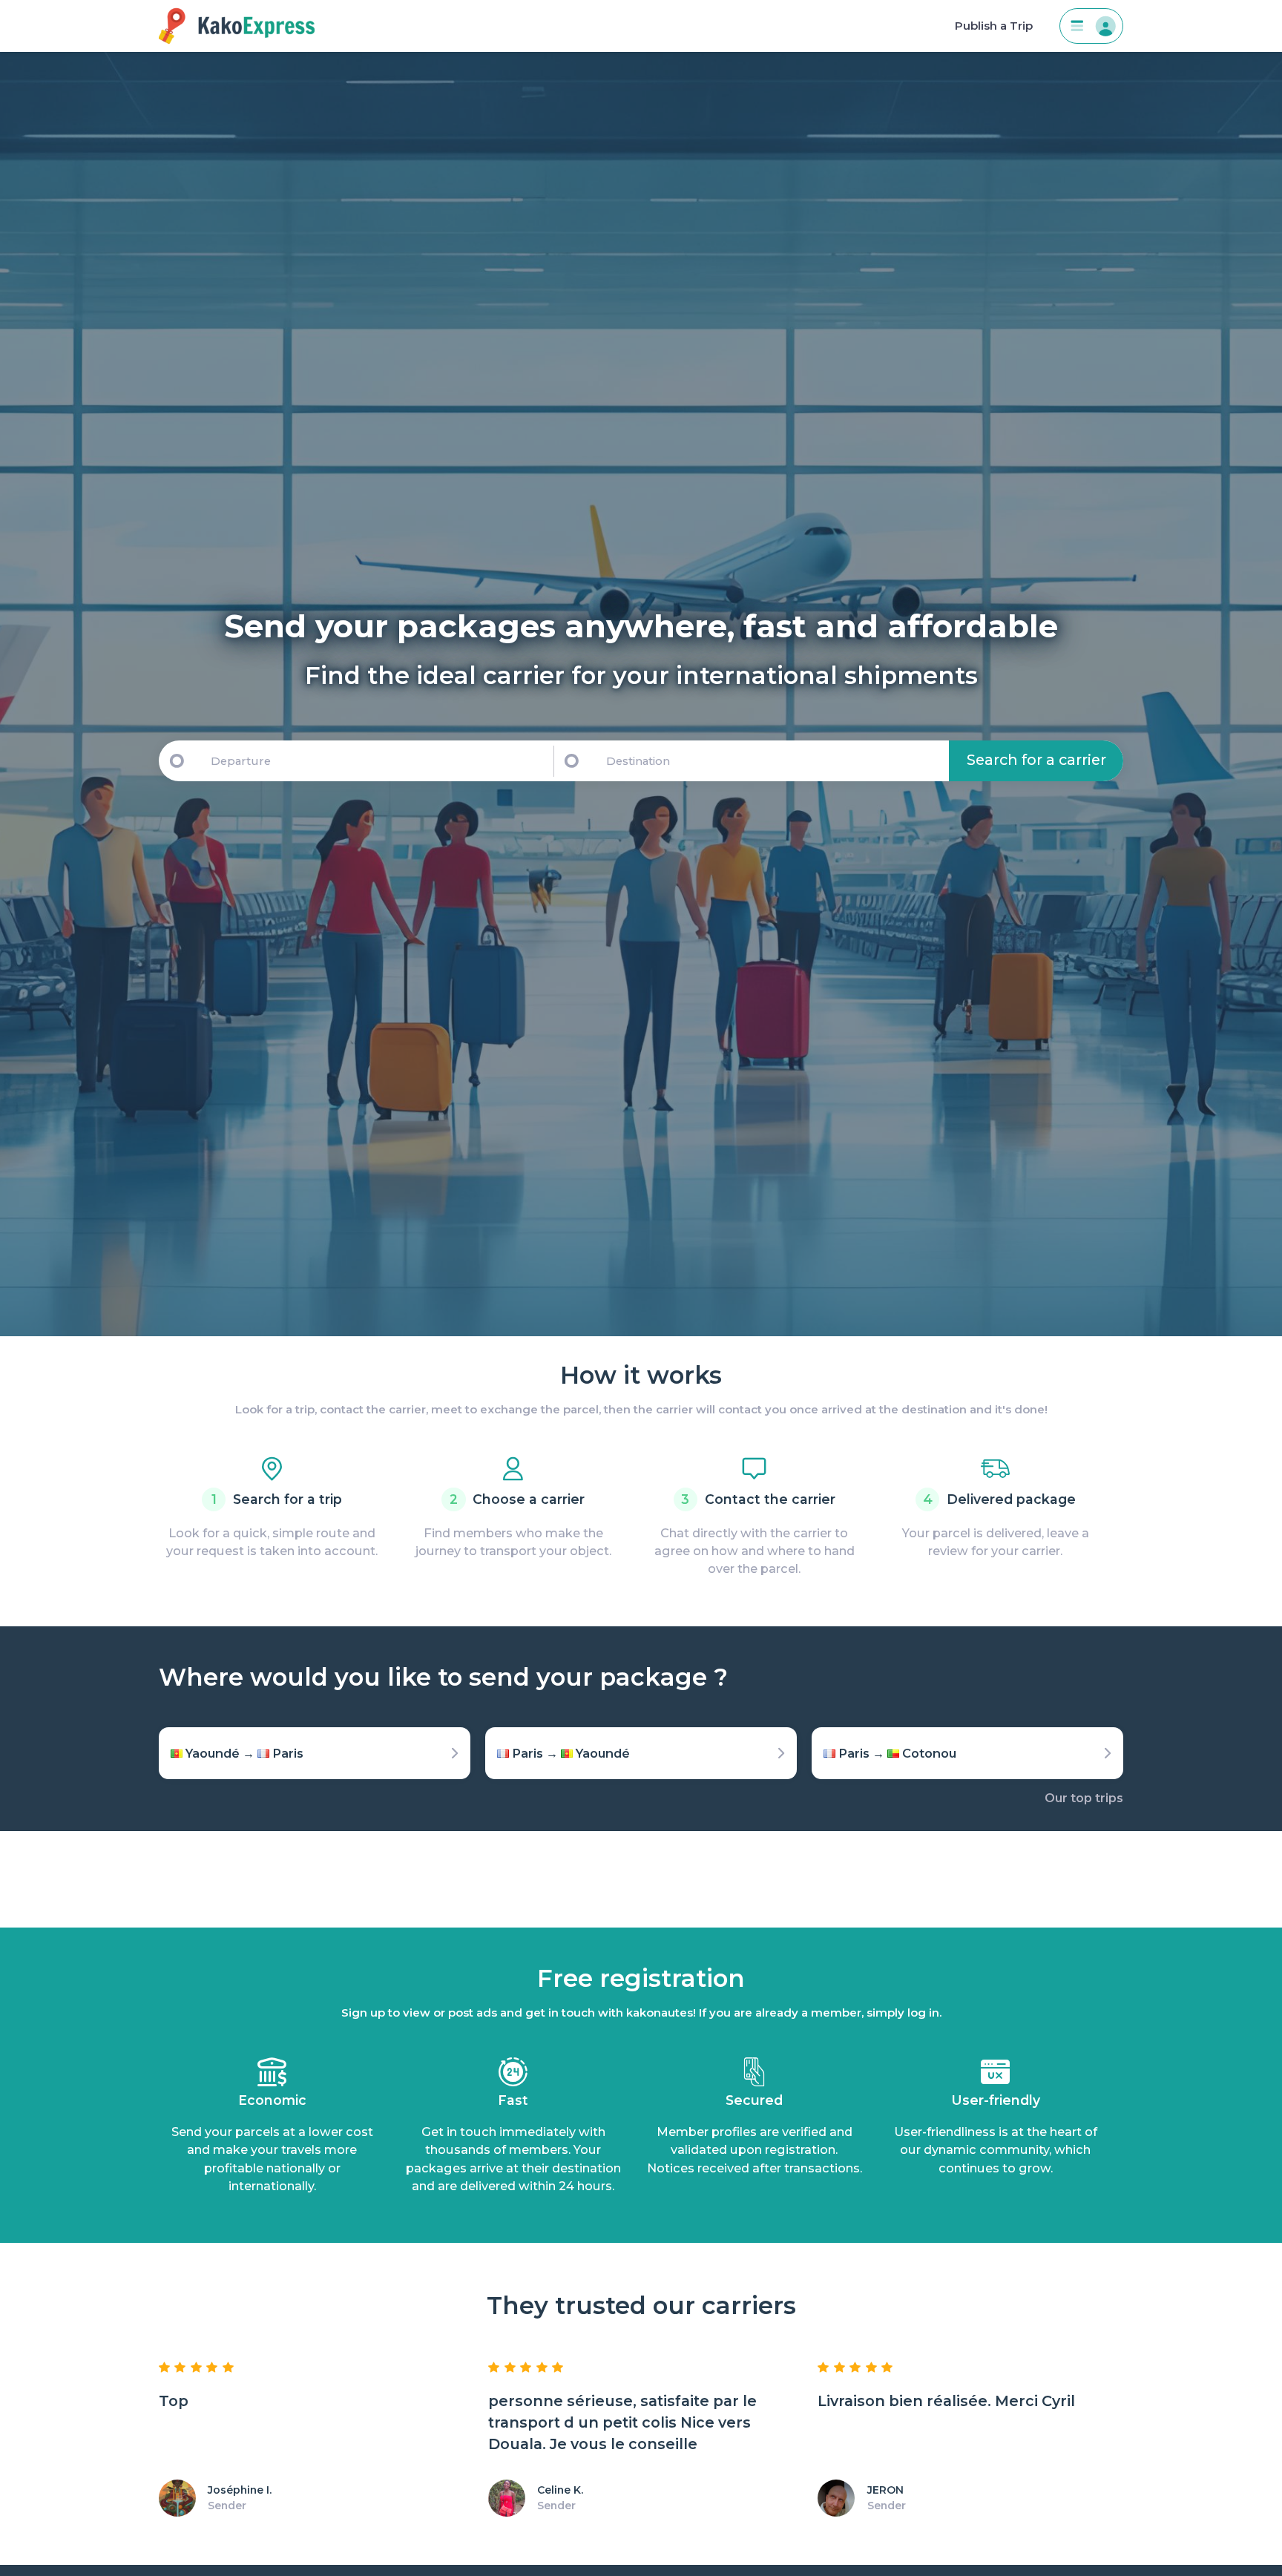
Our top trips (1084, 1798)
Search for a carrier (1036, 760)
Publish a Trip (994, 26)
